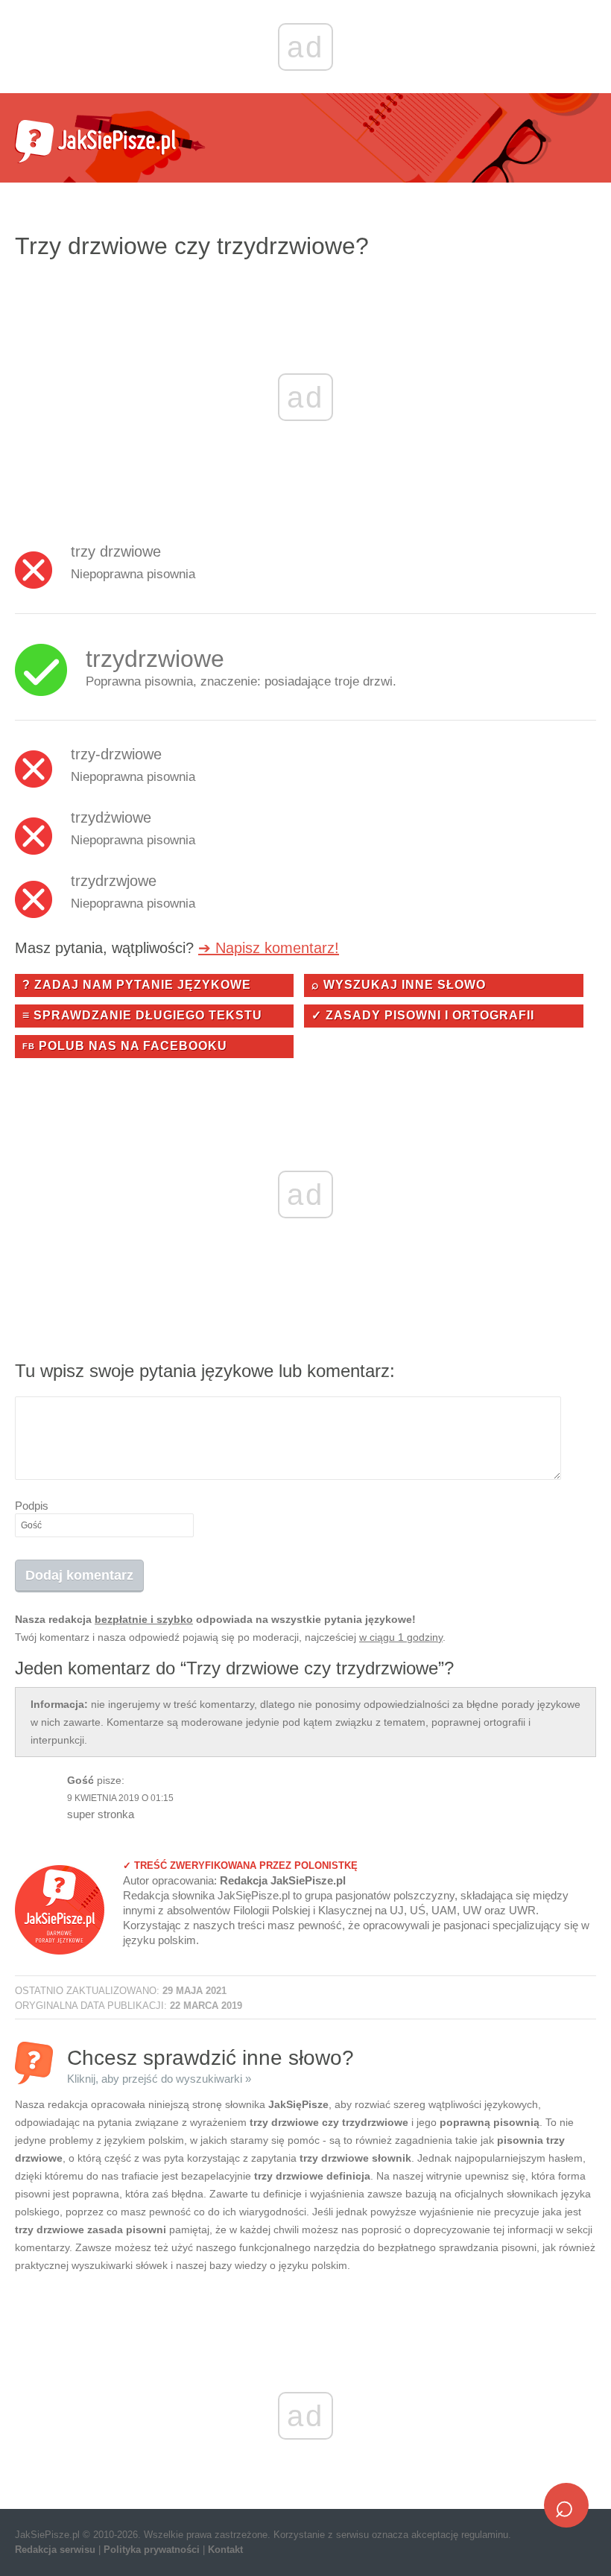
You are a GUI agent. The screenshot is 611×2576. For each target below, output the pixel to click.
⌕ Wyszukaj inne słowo (399, 985)
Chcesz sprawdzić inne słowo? (210, 2065)
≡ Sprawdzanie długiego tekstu (142, 1015)
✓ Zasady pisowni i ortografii (423, 1015)
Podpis (32, 1506)
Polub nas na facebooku (125, 1046)
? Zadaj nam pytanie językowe (137, 985)
